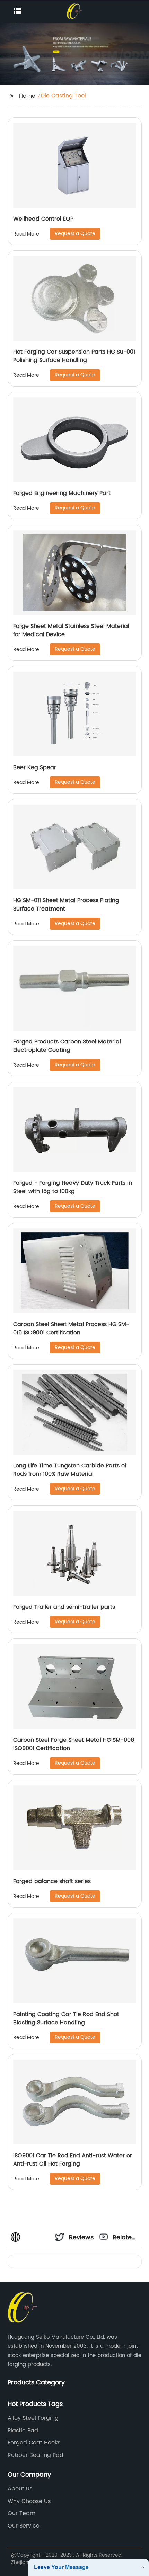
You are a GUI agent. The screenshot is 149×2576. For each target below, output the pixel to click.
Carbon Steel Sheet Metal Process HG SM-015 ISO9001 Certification (71, 1329)
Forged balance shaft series (52, 1881)
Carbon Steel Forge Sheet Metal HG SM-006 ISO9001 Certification (74, 1744)
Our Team (21, 2513)
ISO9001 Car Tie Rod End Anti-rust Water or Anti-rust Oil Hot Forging (73, 2160)
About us (20, 2489)
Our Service (24, 2526)
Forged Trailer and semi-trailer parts (64, 1607)
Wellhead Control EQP (43, 219)
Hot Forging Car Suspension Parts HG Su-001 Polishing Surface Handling (74, 356)
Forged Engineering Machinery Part (62, 493)
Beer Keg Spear (35, 767)
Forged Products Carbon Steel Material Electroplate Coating (67, 1046)
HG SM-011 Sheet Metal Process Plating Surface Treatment (66, 905)
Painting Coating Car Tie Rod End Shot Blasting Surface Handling (66, 2018)
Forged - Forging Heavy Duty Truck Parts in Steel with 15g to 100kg (73, 1187)
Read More (26, 234)
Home (27, 96)
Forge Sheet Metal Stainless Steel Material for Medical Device (71, 630)
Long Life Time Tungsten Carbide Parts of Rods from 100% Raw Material (70, 1470)
